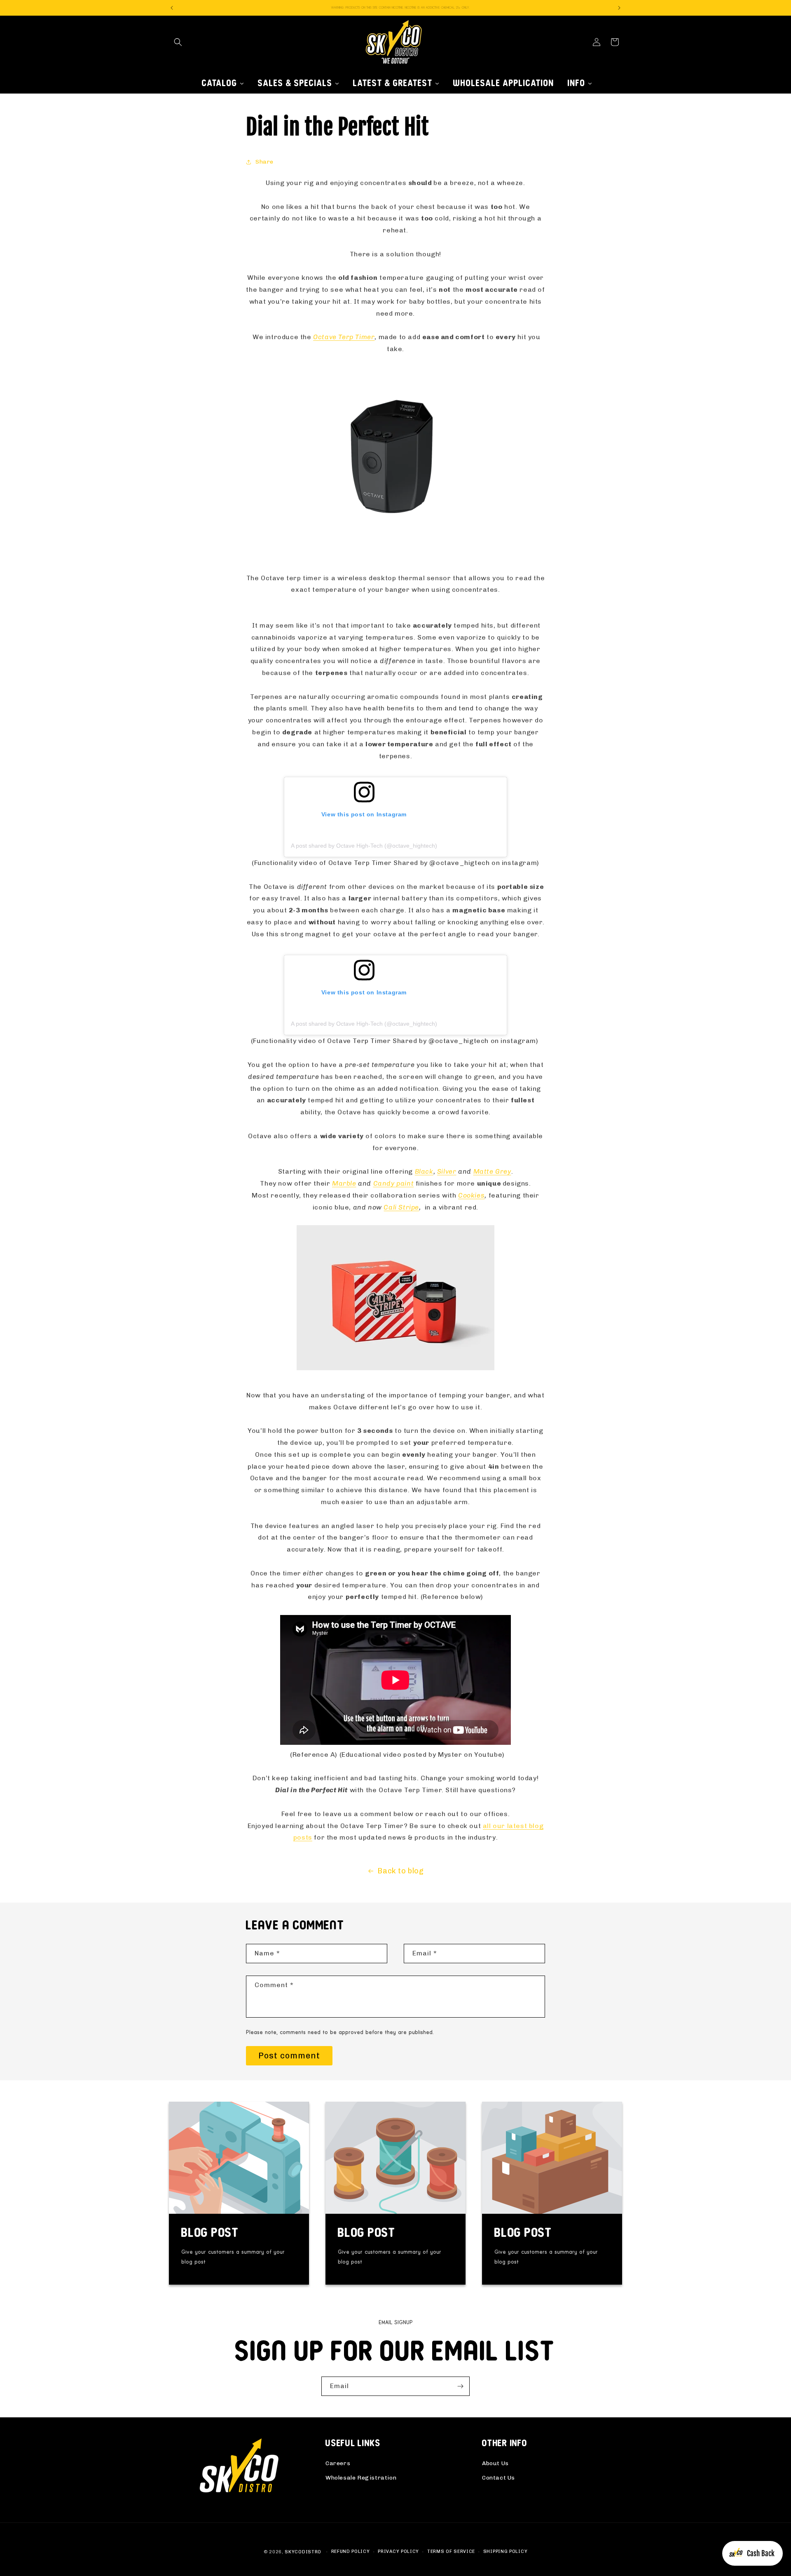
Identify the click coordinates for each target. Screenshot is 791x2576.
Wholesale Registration (361, 2478)
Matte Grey (492, 1171)
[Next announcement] (619, 8)
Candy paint (394, 1183)
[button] (178, 42)
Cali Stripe (401, 1207)
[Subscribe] (460, 2386)
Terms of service (451, 2551)
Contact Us (498, 2478)
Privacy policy (398, 2551)
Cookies (471, 1195)
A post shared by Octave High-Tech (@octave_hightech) (364, 846)
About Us (495, 2463)
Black (424, 1171)
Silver (447, 1171)
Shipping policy (505, 2551)
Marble (344, 1183)
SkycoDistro (303, 2552)
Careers (338, 2463)
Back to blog (400, 1871)
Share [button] (264, 162)
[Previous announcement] (172, 8)
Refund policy (351, 2551)
